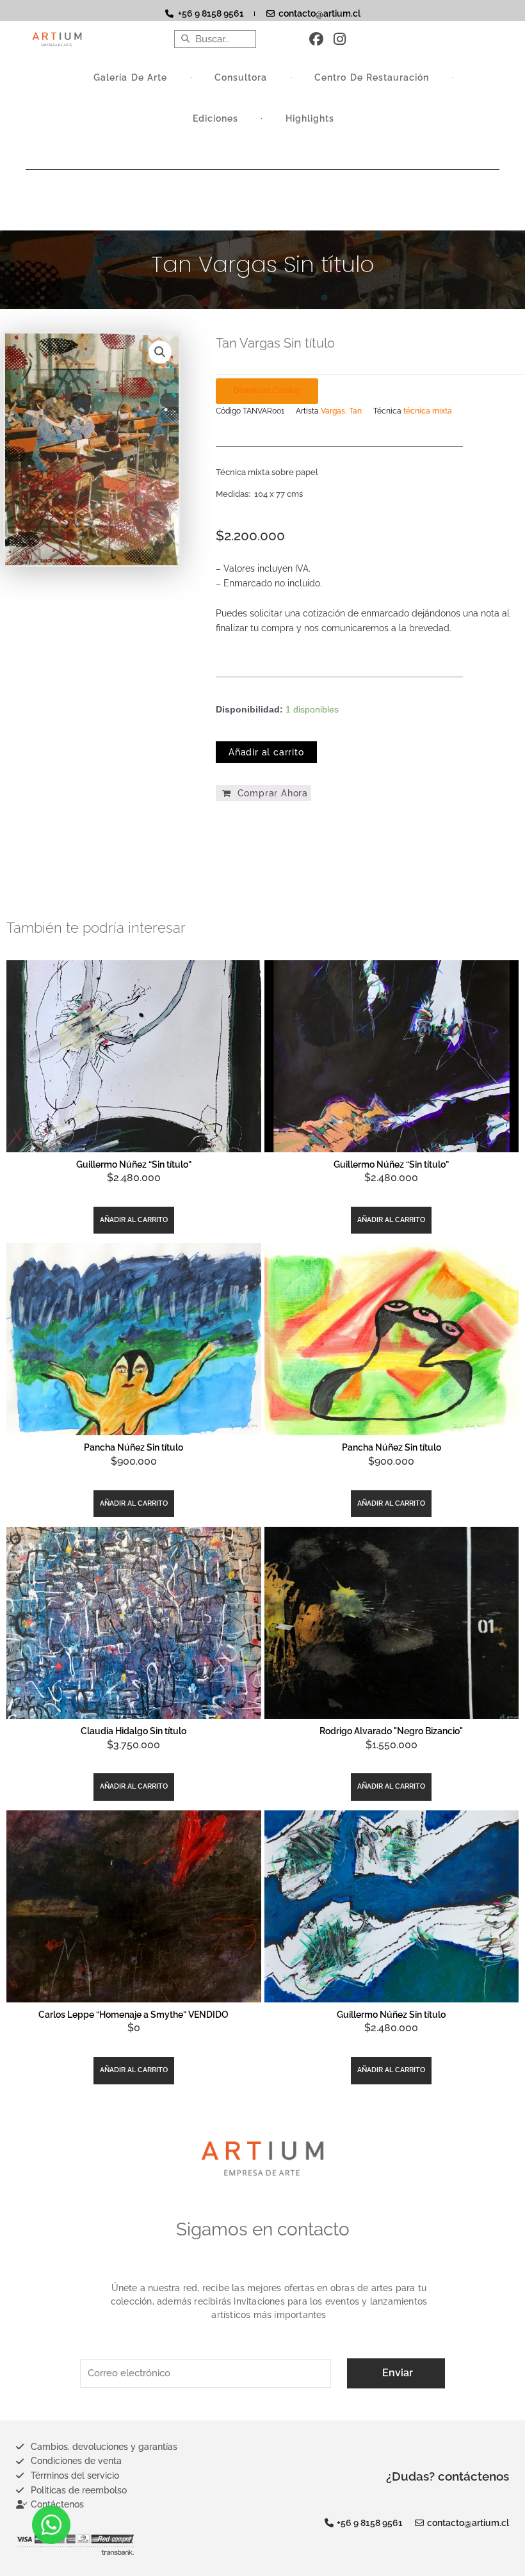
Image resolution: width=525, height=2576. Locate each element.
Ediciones (215, 118)
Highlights (310, 118)
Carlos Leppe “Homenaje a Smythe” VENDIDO (133, 2015)
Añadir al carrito (266, 752)
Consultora (241, 77)
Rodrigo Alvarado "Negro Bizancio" (391, 1731)
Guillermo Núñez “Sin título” (134, 1164)
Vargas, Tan (341, 411)
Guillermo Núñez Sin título (391, 2015)
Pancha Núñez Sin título (133, 1447)
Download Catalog (267, 390)
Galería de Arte (130, 77)
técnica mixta (428, 411)
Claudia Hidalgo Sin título (133, 1731)
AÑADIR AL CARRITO (134, 1220)
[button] (160, 352)
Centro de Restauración (372, 77)
